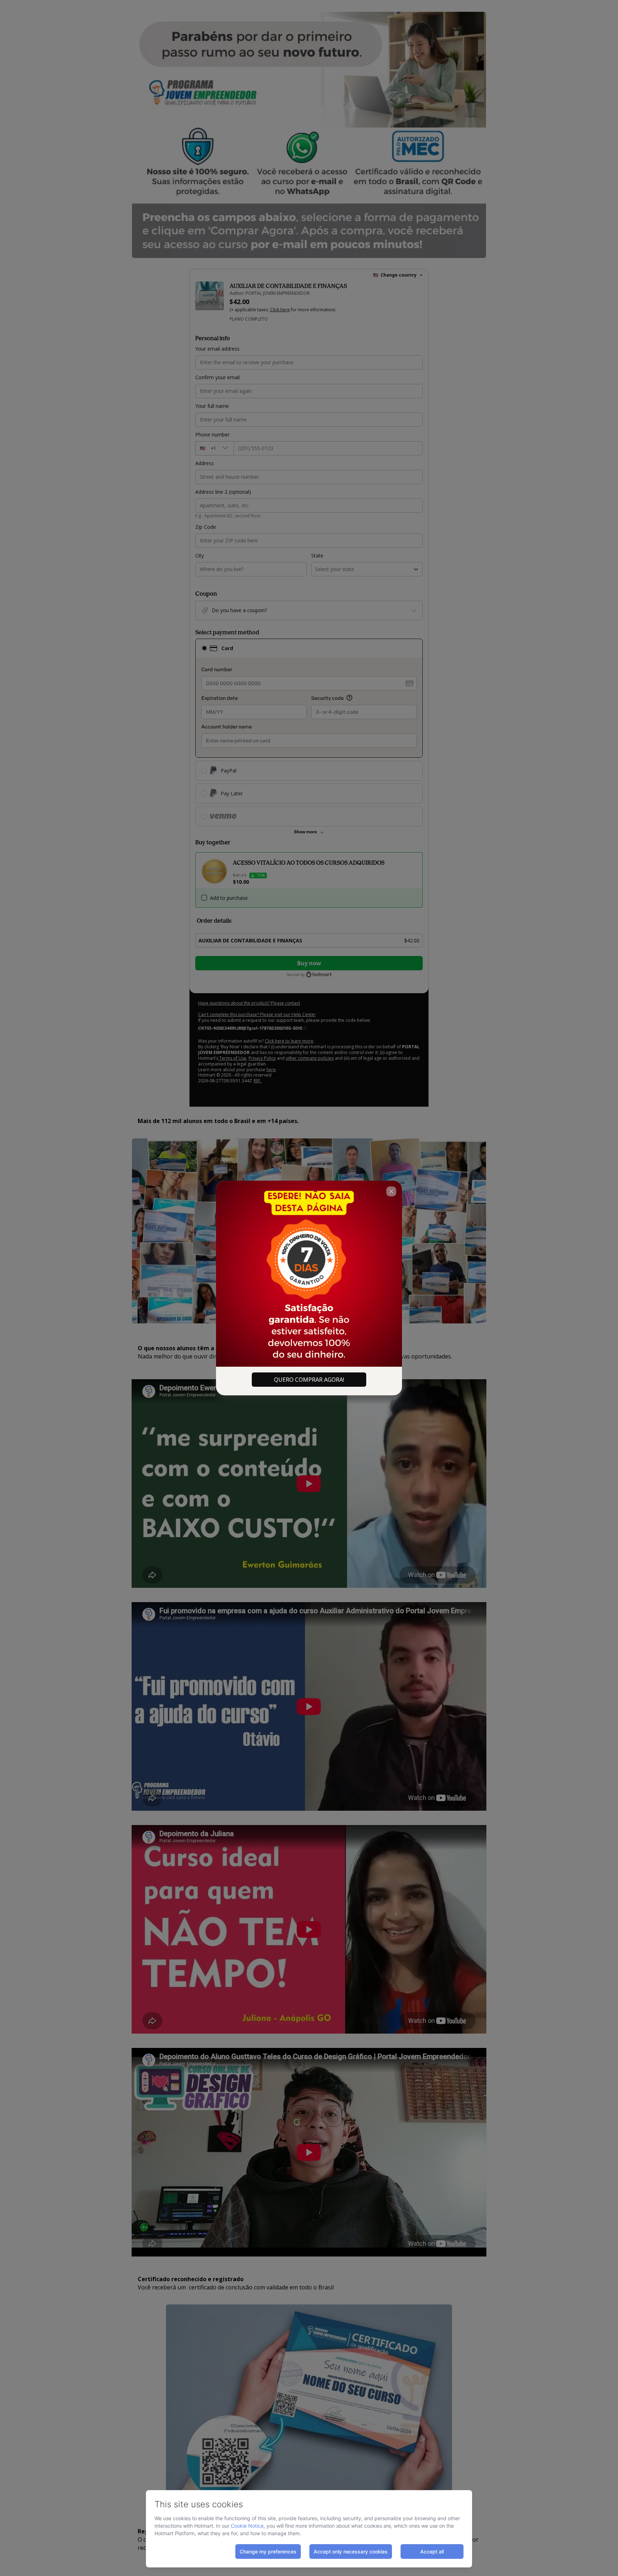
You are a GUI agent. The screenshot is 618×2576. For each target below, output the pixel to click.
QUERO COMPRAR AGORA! (309, 1380)
